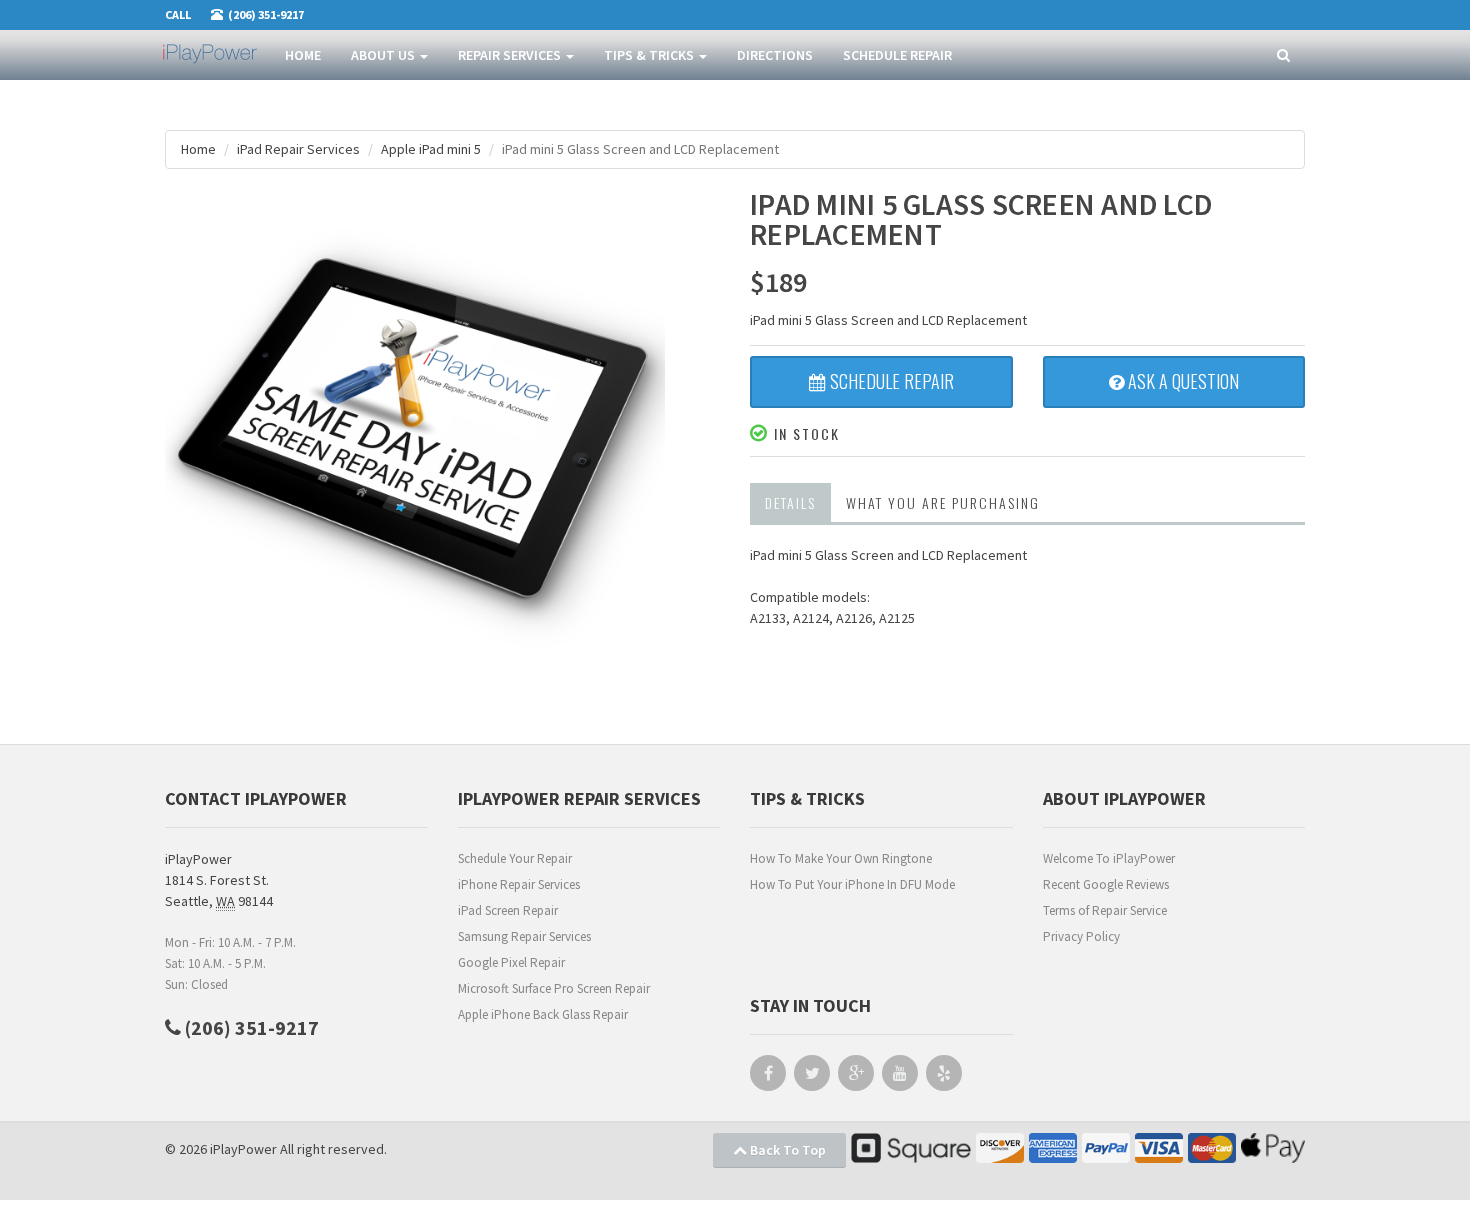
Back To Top (786, 1150)
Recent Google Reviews (1106, 884)
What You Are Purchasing (943, 502)
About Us (384, 55)
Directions (775, 55)
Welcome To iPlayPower (1109, 858)
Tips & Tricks (650, 55)
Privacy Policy (1081, 936)
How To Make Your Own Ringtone (841, 858)
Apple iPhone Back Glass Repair (543, 1014)
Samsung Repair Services (524, 936)
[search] (1283, 56)
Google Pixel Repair (511, 962)
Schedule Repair (897, 55)
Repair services (511, 55)
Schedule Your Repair (515, 858)
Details (790, 502)
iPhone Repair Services (519, 884)
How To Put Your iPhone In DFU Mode (852, 884)
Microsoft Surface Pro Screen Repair (554, 988)
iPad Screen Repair (508, 910)
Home (303, 55)
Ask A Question (1181, 381)
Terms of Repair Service (1105, 910)
